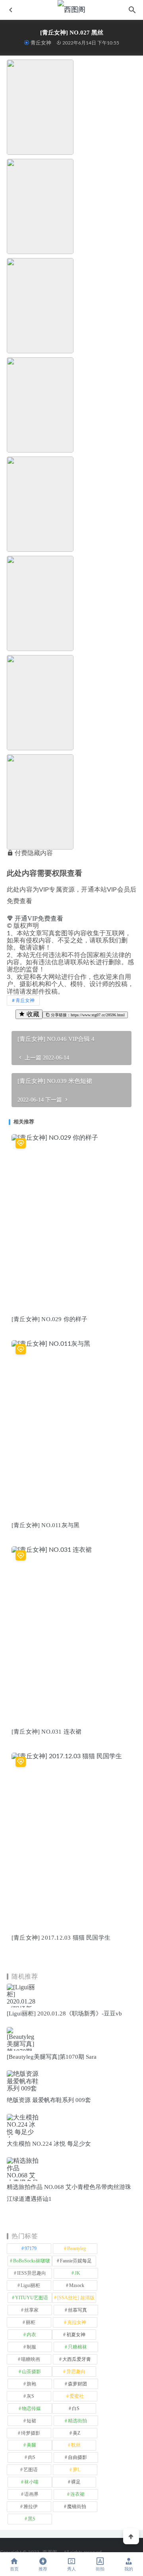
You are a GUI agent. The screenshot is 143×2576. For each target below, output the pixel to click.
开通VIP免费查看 (38, 918)
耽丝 (76, 2445)
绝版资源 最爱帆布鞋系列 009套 (49, 2100)
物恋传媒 (31, 2408)
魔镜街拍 (77, 2507)
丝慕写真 (77, 2310)
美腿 (31, 2445)
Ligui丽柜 (30, 2285)
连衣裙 (77, 2494)
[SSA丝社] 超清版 (76, 2298)
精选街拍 (77, 2421)
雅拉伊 (31, 2507)
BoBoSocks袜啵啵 (32, 2261)
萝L (76, 2470)
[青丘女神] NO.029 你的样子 (50, 1319)
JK (77, 2273)
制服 (31, 2347)
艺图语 (31, 2470)
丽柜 (31, 2322)
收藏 (32, 1014)
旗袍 (31, 2384)
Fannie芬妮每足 (76, 2261)
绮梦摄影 (31, 2433)
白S (76, 2408)
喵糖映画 (31, 2359)
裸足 (76, 2482)
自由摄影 (77, 2457)
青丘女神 (41, 43)
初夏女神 (76, 2335)
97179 (31, 2248)
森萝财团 (77, 2384)
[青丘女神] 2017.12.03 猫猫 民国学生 (61, 1938)
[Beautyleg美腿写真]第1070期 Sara (52, 2057)
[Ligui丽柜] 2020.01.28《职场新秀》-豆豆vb (64, 2013)
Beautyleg (76, 2248)
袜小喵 (31, 2482)
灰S (30, 2396)
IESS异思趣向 (32, 2273)
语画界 (31, 2494)
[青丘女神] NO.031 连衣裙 (46, 1732)
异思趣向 (76, 2372)
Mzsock (77, 2285)
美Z (76, 2433)
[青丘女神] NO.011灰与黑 (45, 1525)
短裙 (31, 2421)
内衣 (31, 2335)
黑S (32, 2519)
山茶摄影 (31, 2372)
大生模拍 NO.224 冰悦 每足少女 (49, 2144)
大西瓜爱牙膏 (77, 2359)
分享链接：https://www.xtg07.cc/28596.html (87, 1015)
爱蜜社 (77, 2396)
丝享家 (31, 2310)
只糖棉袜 (77, 2347)
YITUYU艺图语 (32, 2298)
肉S (32, 2457)
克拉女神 (77, 2322)
